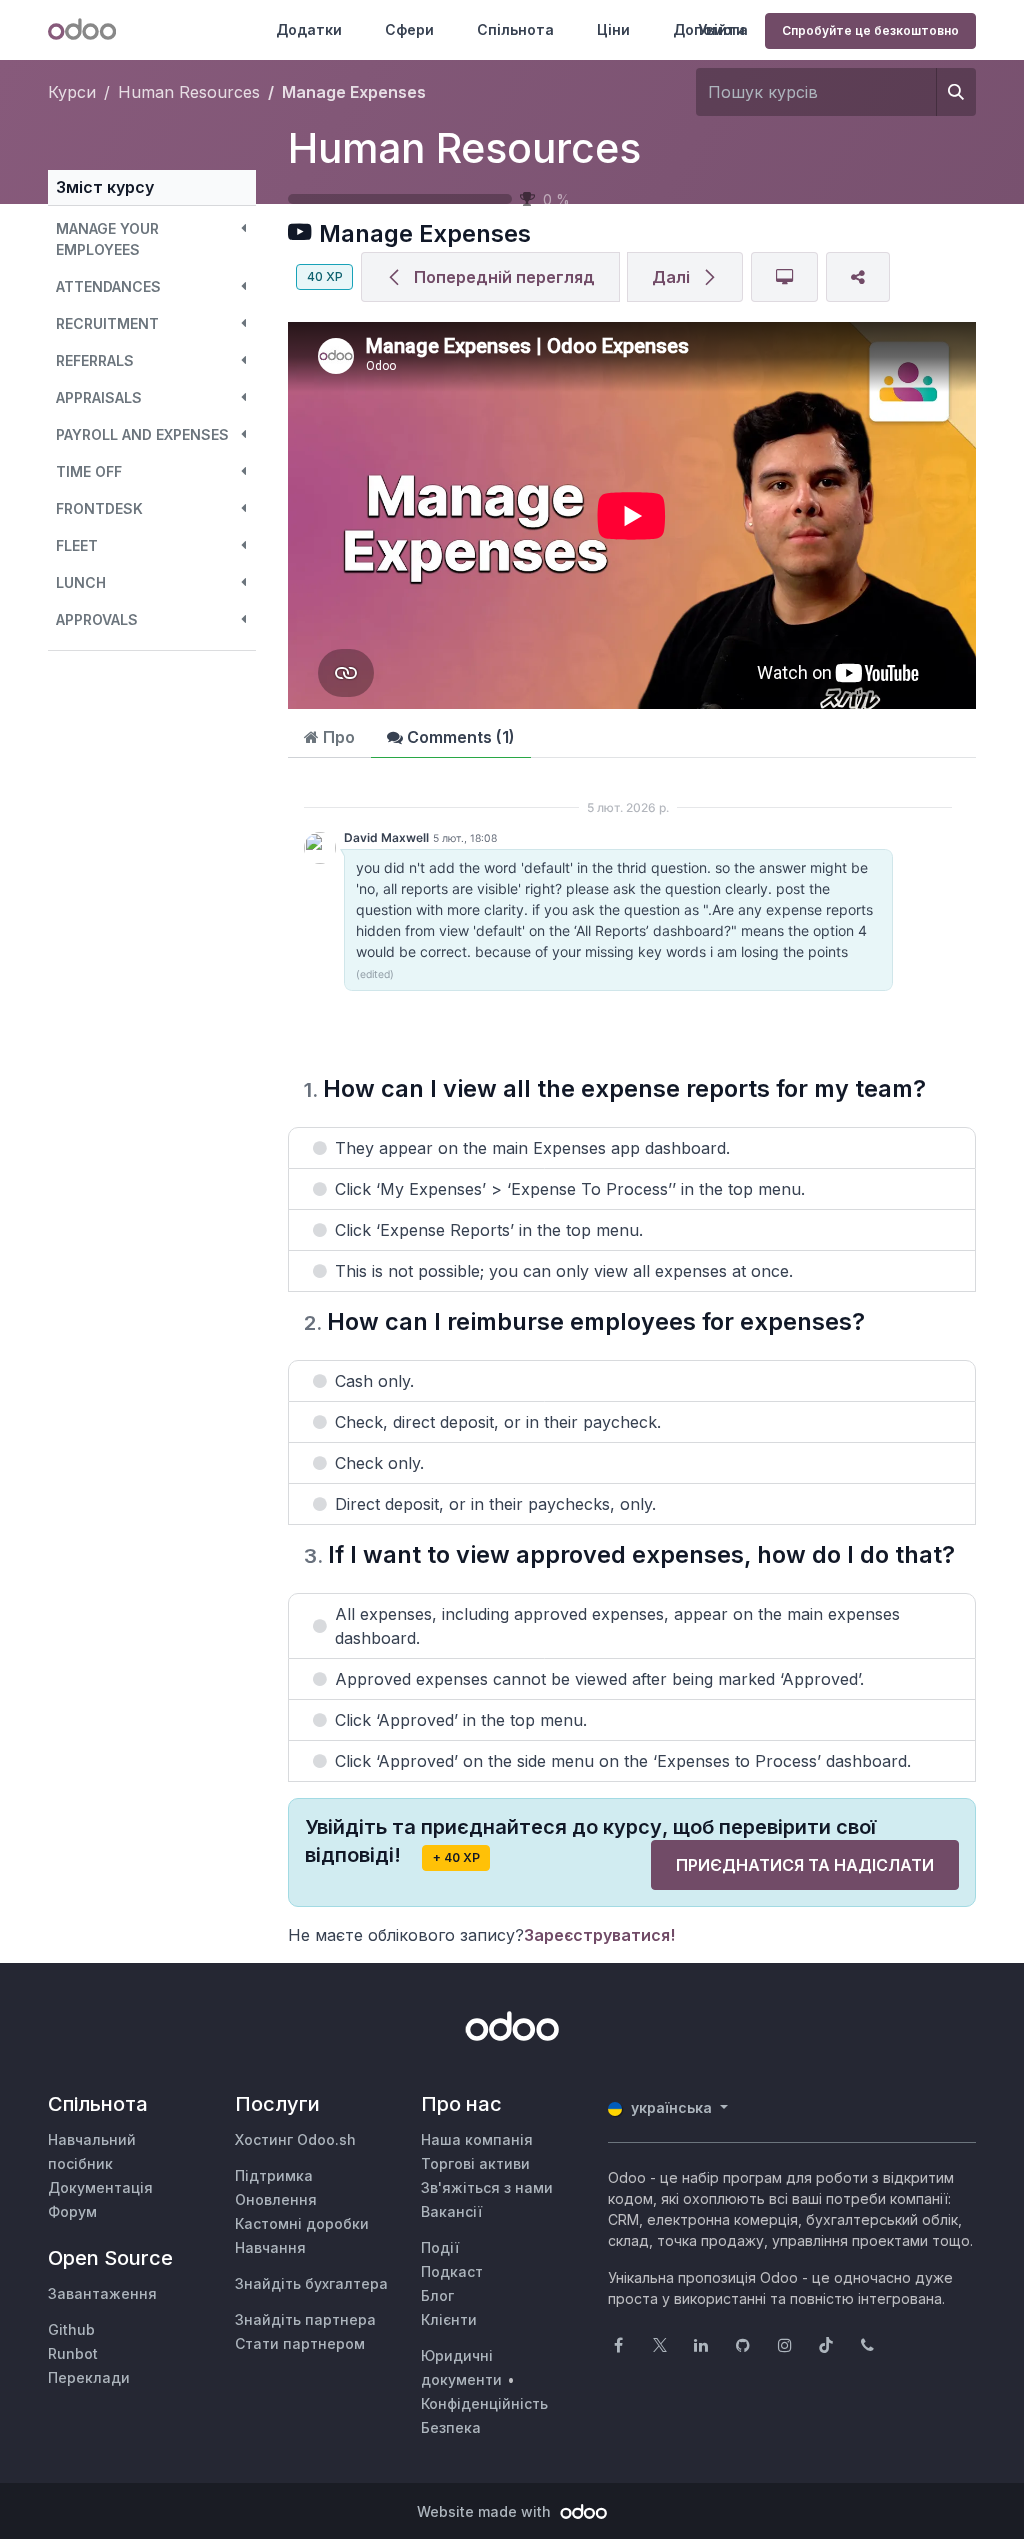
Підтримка (274, 2175)
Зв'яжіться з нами (487, 2187)
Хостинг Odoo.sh (295, 2139)
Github (71, 2329)
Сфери (409, 29)
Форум (72, 2211)
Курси (72, 92)
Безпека (451, 2427)
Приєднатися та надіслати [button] (805, 1865)
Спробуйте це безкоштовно (870, 30)
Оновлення (276, 2199)
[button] (152, 239)
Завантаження (102, 2293)
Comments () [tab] (459, 737)
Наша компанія (477, 2139)
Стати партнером (300, 2343)
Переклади (89, 2377)
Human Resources (464, 148)
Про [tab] (337, 737)
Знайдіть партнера (305, 2319)
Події (440, 2247)
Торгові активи (475, 2163)
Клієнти (449, 2319)
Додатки (309, 29)
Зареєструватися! (599, 1935)
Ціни (613, 29)
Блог (437, 2295)
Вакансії (451, 2211)
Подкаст (452, 2271)
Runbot (73, 2353)
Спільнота (515, 29)
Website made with (486, 2511)
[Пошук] (956, 92)
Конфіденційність (484, 2403)
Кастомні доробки (302, 2223)
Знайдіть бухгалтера (311, 2283)
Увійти (721, 29)
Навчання (270, 2247)
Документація (100, 2187)
